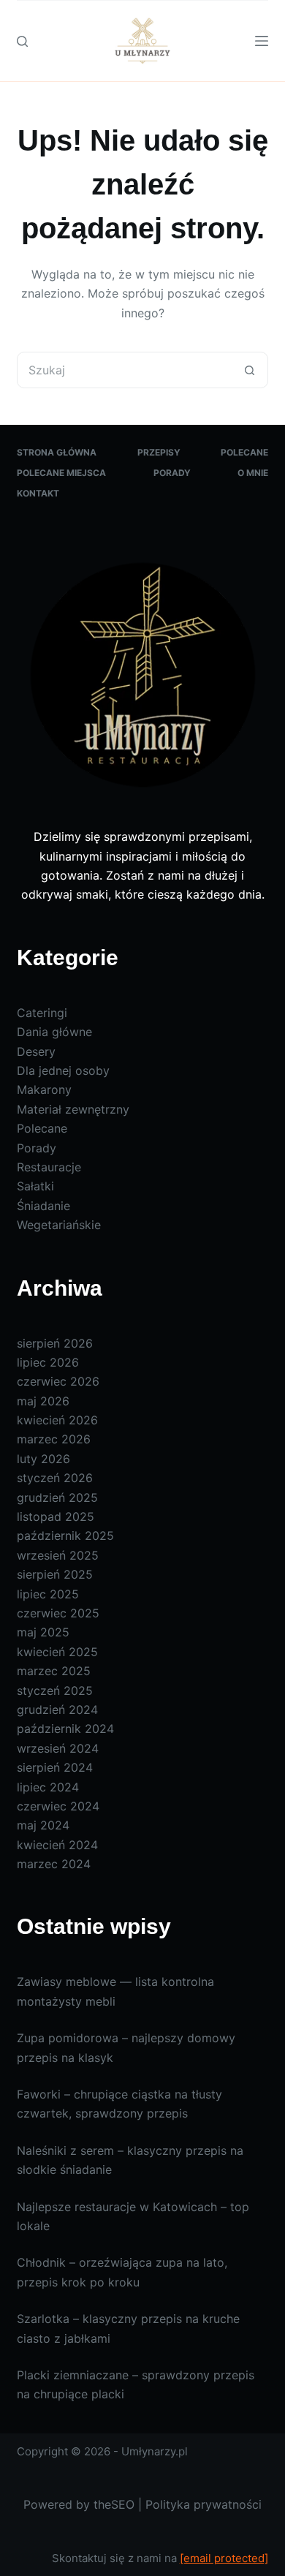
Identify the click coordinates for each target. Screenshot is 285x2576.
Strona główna (57, 452)
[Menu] (262, 41)
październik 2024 (65, 1729)
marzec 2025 (54, 1671)
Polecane (244, 452)
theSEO (114, 2504)
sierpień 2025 (55, 1574)
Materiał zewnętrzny (73, 1109)
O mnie (253, 473)
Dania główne (54, 1032)
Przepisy (159, 452)
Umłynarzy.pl (155, 2451)
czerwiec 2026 (58, 1381)
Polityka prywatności (204, 2504)
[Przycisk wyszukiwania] (250, 370)
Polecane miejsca (61, 473)
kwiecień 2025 (57, 1652)
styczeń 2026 (55, 1478)
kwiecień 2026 (57, 1420)
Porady (172, 473)
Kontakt (38, 493)
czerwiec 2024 (58, 1806)
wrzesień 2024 (58, 1748)
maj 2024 (43, 1825)
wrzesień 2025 (58, 1555)
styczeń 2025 (55, 1691)
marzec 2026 (54, 1439)
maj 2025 (43, 1632)
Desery (36, 1051)
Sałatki (35, 1186)
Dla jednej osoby (63, 1070)
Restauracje (49, 1167)
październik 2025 (65, 1536)
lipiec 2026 (48, 1362)
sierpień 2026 (55, 1343)
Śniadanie (43, 1206)
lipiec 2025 (48, 1594)
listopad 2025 (56, 1516)
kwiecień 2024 (57, 1845)
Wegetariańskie (59, 1225)
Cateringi (42, 1013)
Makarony (44, 1089)
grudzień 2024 (57, 1710)
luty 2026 (43, 1459)
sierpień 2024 (55, 1767)
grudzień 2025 (57, 1497)
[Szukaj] (22, 41)
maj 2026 (43, 1401)
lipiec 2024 (48, 1787)
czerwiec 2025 (58, 1613)
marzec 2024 (54, 1864)
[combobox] (125, 370)
